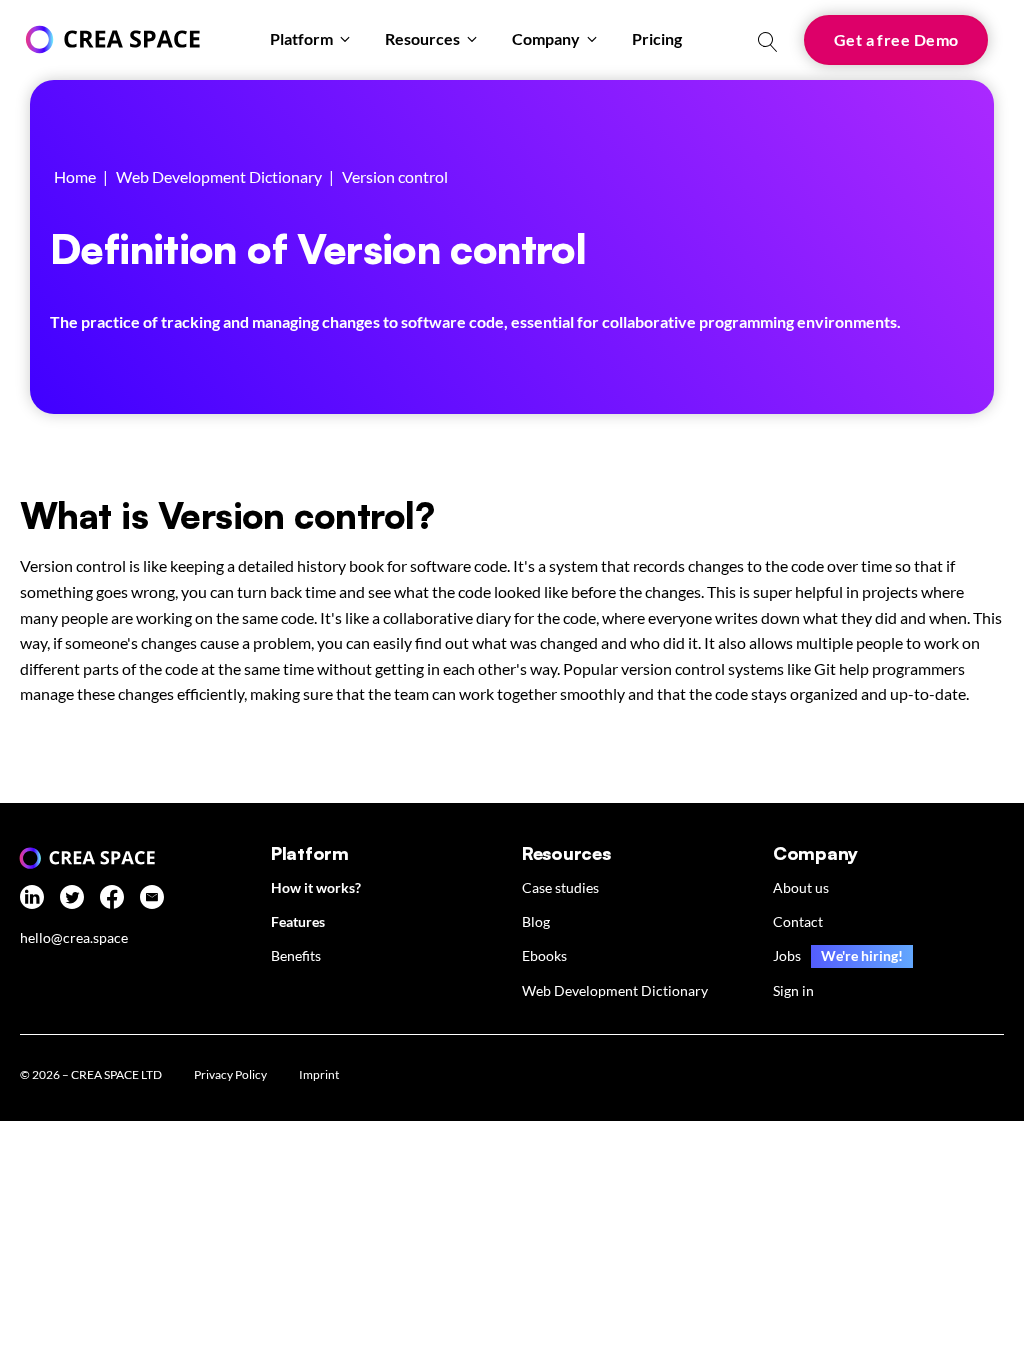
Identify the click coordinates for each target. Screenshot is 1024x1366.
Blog (536, 921)
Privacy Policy (230, 1074)
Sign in (793, 990)
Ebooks (544, 955)
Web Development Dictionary (219, 176)
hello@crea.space (74, 938)
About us (801, 887)
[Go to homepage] (110, 39)
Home (75, 176)
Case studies (560, 887)
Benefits (296, 955)
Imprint (319, 1074)
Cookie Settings (425, 1077)
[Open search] (768, 42)
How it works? (316, 887)
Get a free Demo (896, 39)
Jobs (787, 955)
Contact (798, 921)
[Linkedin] (32, 900)
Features (298, 921)
